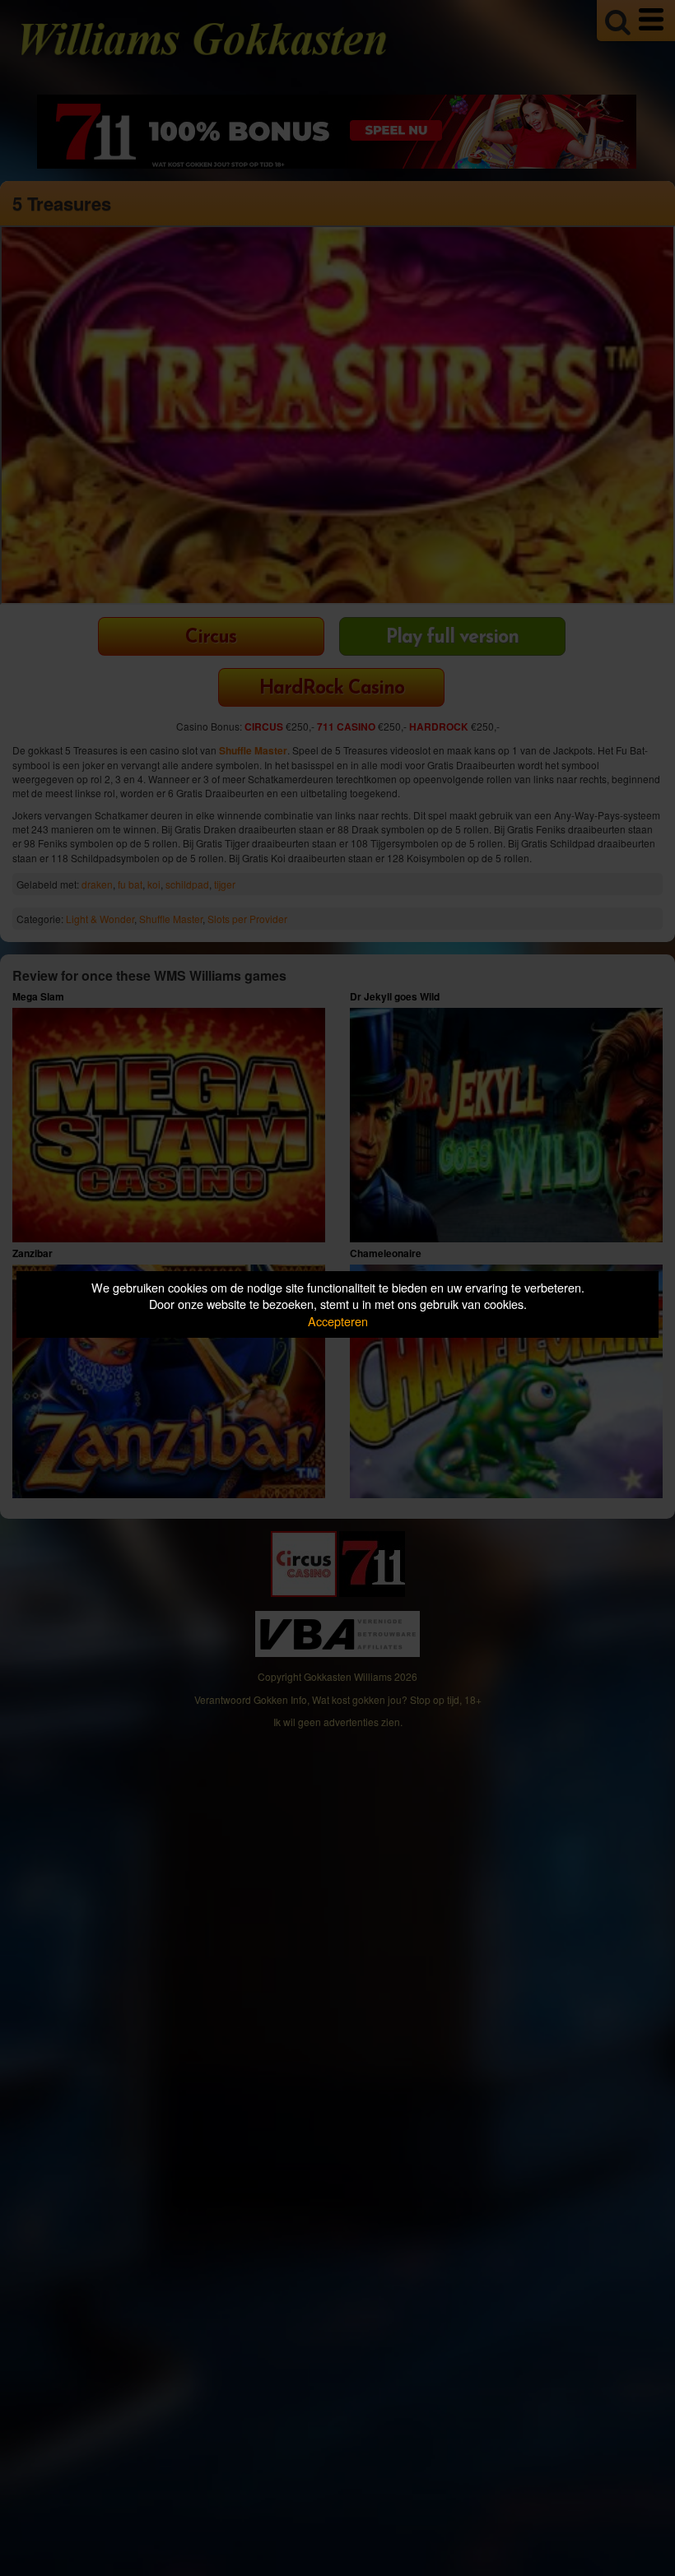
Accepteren (338, 1321)
